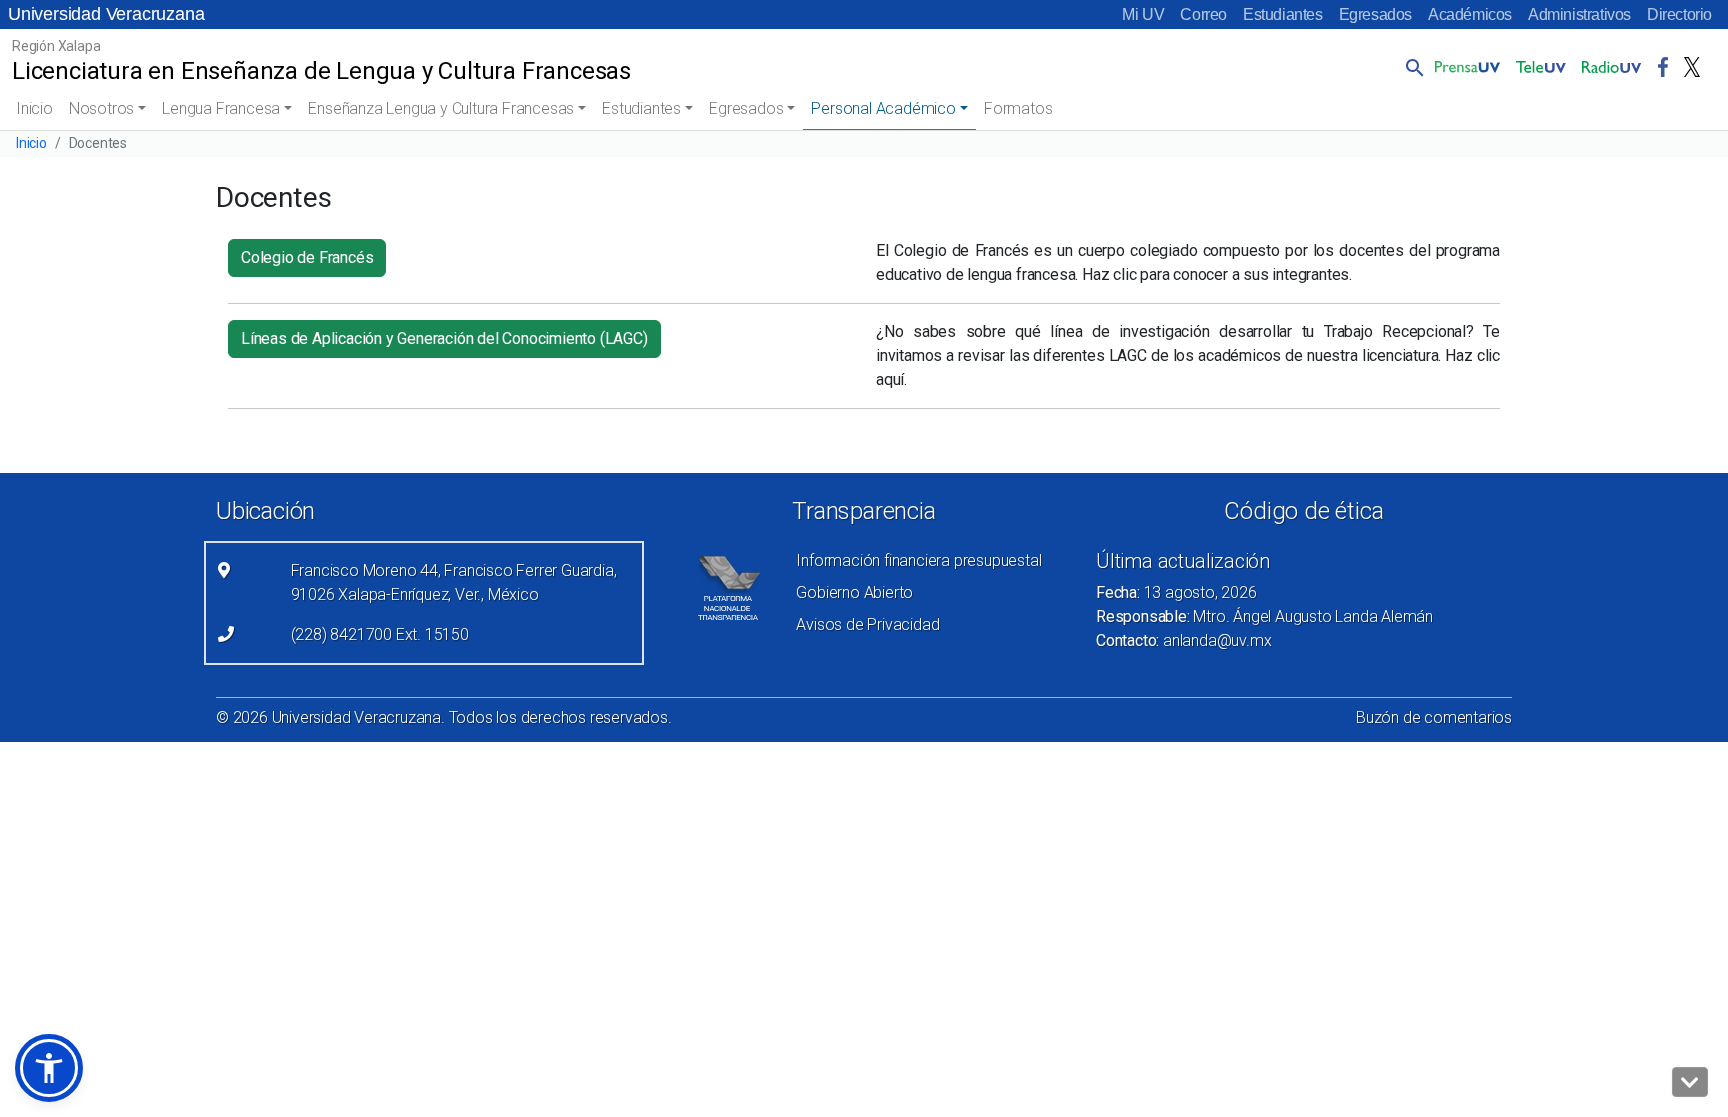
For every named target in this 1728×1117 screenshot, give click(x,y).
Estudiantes (1283, 14)
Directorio (1679, 14)
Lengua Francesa (221, 108)
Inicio (34, 108)
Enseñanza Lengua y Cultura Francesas (441, 108)
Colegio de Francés (307, 257)
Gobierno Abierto (854, 592)
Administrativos (1579, 14)
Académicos (1470, 14)
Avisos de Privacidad (867, 624)
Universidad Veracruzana (106, 14)
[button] (1411, 67)
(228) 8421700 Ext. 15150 (380, 634)
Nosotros (101, 108)
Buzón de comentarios (1434, 717)
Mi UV (1143, 14)
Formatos (1018, 108)
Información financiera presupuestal (918, 560)
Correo (1203, 14)
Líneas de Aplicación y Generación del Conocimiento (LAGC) (444, 338)
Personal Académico (883, 108)
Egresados (1375, 14)
